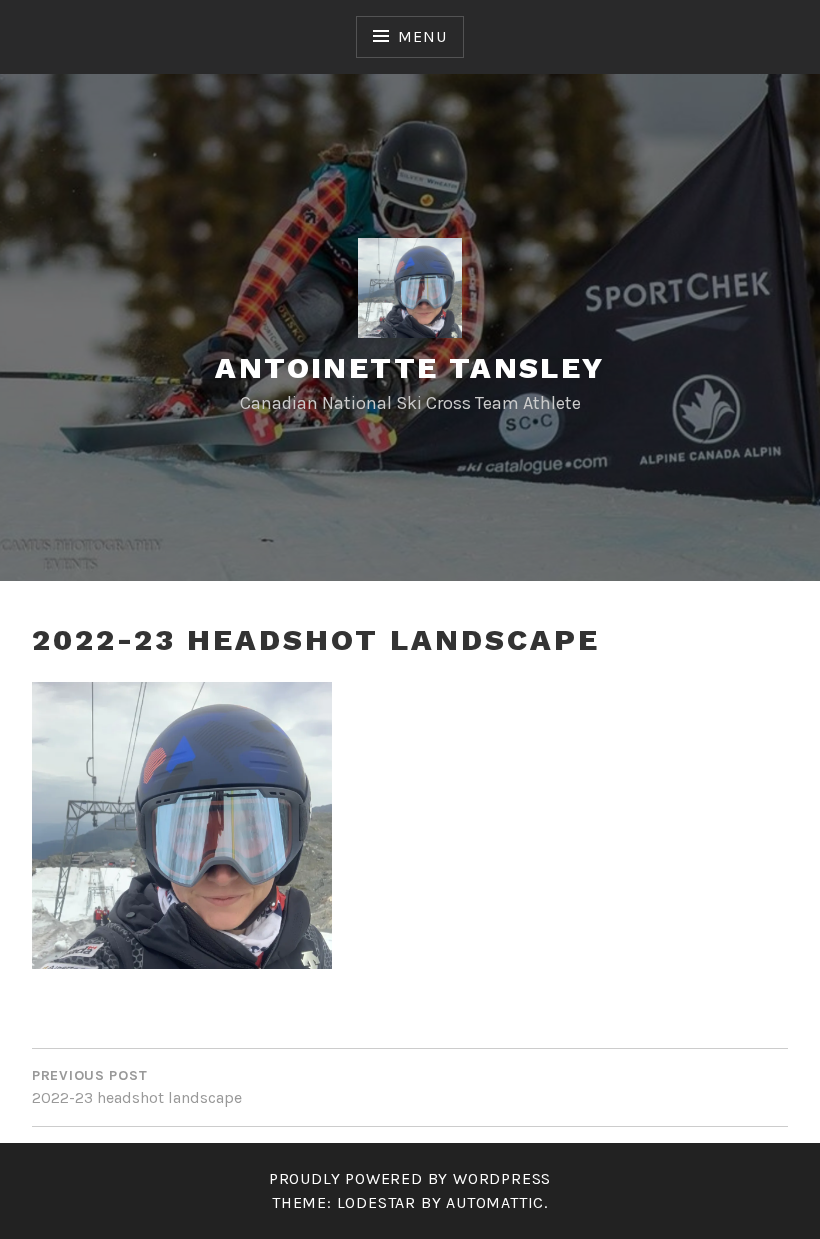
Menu (422, 36)
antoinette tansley (409, 367)
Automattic (495, 1202)
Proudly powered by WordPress (410, 1178)
